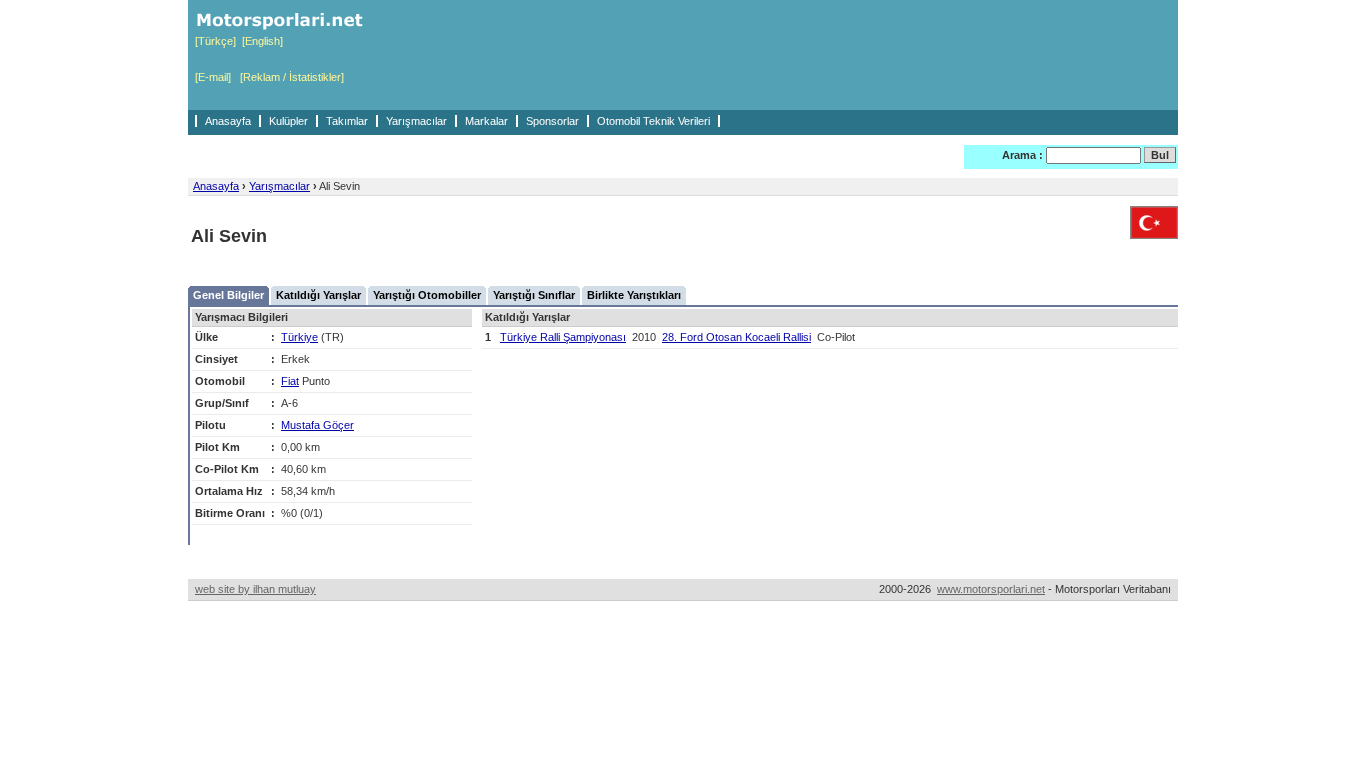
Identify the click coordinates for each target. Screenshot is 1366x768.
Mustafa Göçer (317, 425)
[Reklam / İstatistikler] (292, 77)
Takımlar (347, 121)
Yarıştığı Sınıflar (534, 295)
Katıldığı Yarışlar (318, 295)
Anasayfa (228, 121)
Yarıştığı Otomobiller (427, 295)
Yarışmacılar (416, 121)
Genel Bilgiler (228, 295)
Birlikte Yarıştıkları (634, 295)
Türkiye (299, 337)
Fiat (290, 381)
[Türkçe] (215, 41)
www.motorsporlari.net (991, 589)
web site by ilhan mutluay (255, 589)
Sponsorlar (552, 121)
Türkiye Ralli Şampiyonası (563, 337)
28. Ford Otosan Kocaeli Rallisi (736, 337)
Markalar (486, 121)
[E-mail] (213, 77)
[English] (262, 41)
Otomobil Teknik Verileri (653, 121)
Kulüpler (288, 121)
